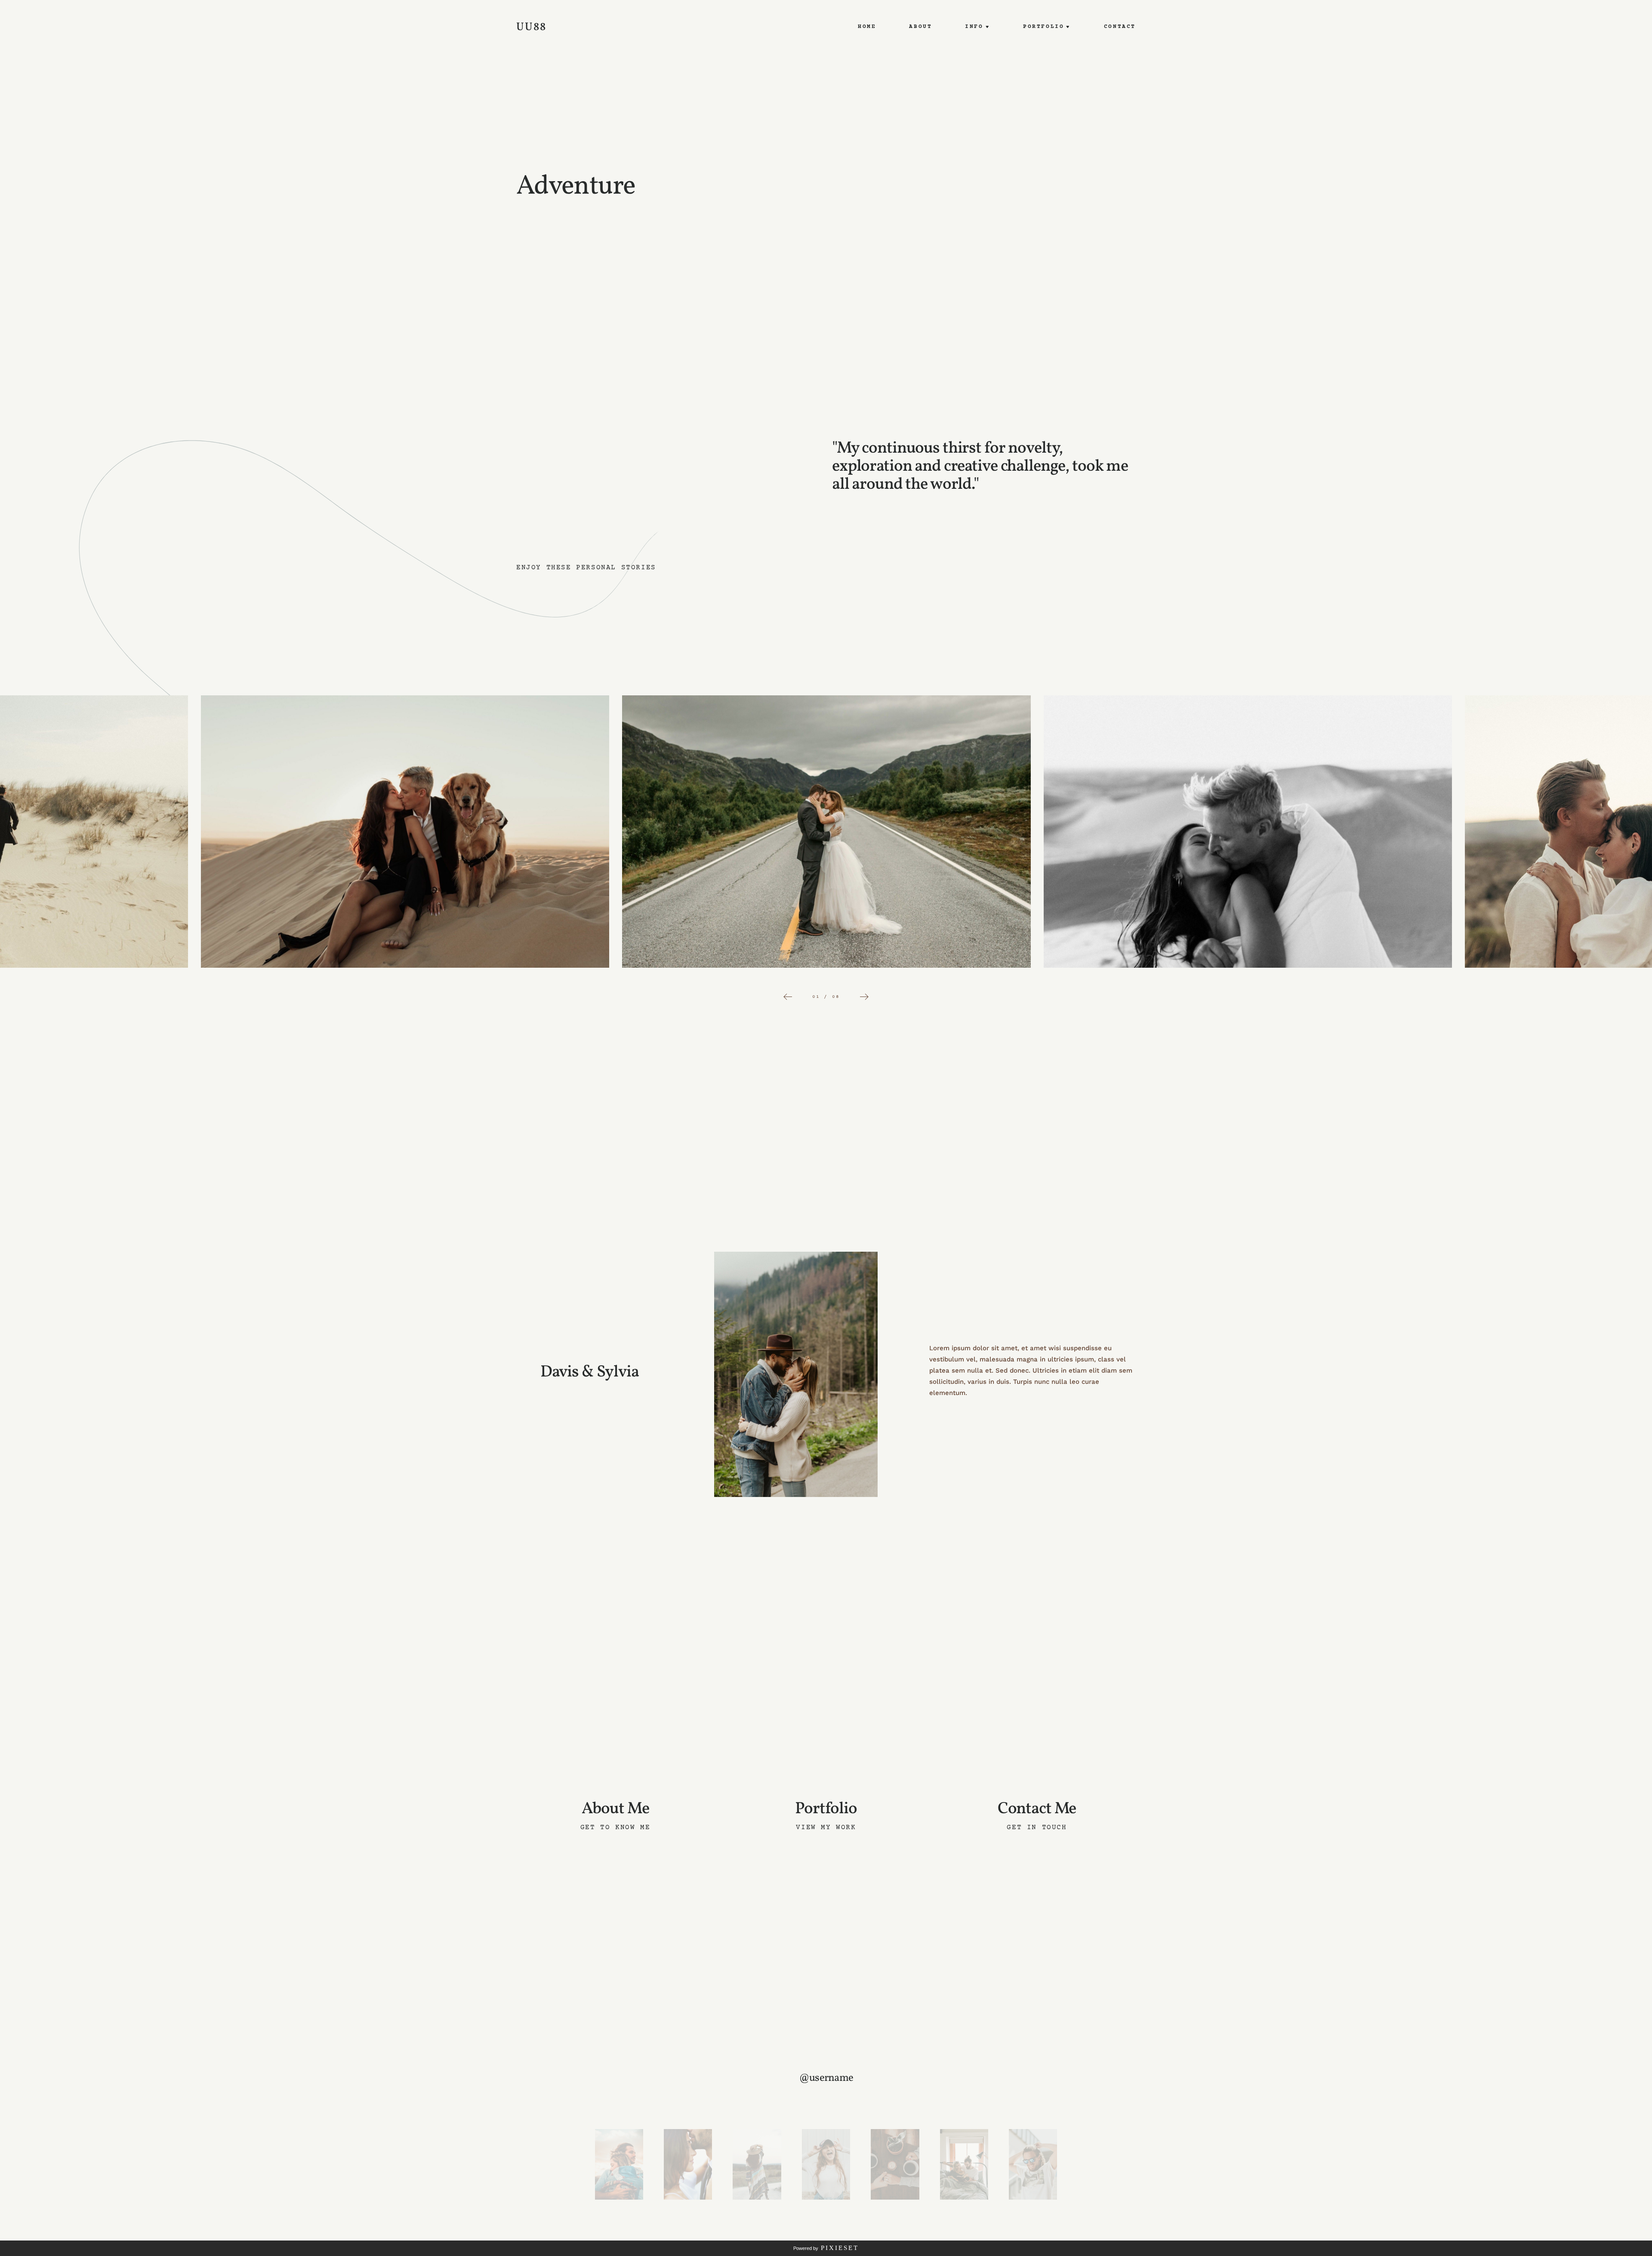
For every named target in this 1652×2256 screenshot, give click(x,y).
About (920, 27)
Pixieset (840, 2248)
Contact (1120, 27)
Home (867, 27)
